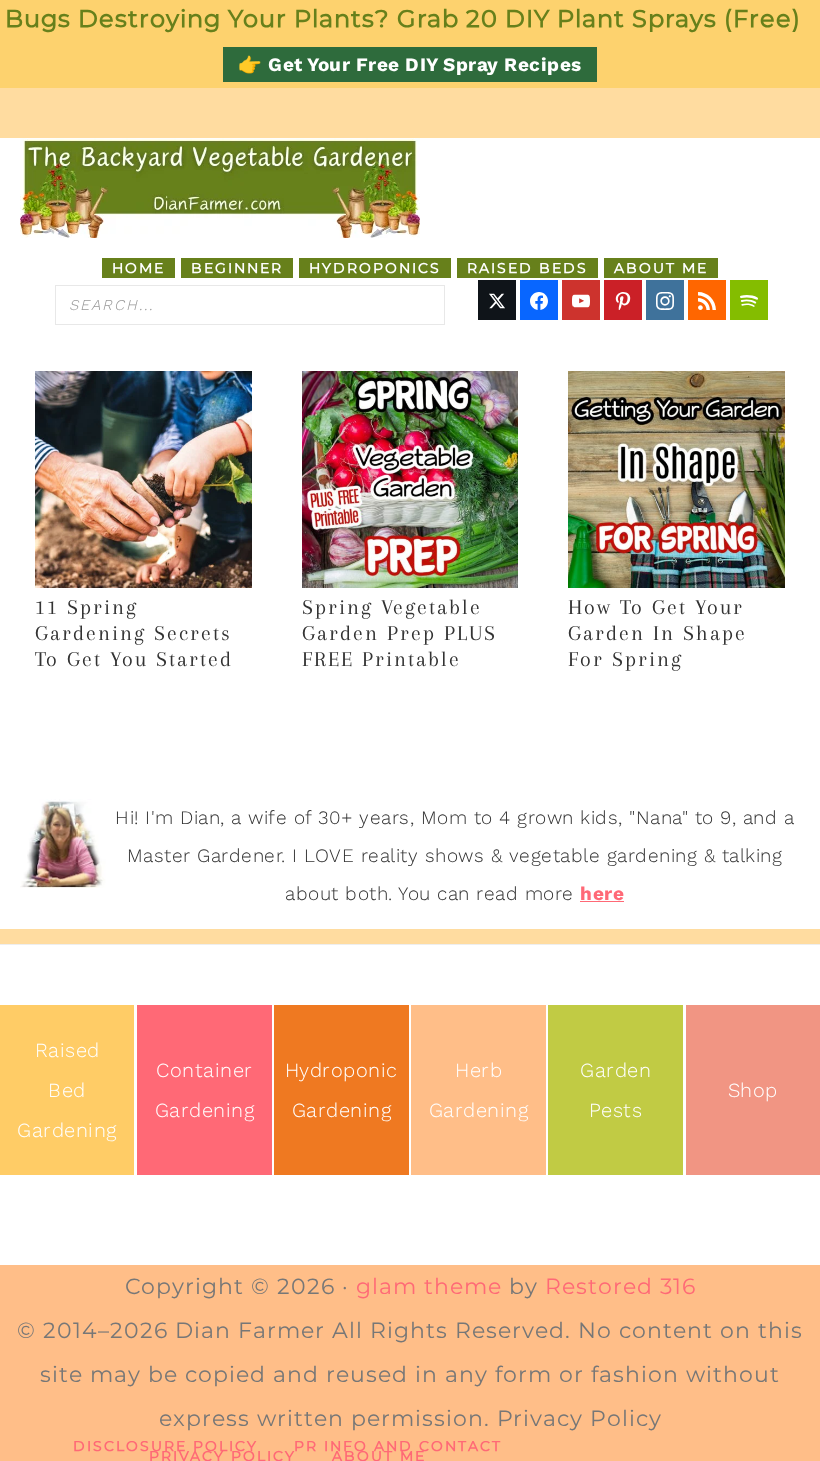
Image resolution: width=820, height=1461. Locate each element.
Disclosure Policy (165, 1446)
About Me (379, 1456)
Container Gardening (205, 1090)
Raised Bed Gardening (67, 1090)
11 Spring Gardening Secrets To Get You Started (134, 633)
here (602, 893)
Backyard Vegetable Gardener (220, 188)
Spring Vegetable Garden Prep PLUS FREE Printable (399, 633)
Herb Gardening (479, 1090)
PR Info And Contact (398, 1446)
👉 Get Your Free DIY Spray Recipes (410, 64)
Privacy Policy (222, 1456)
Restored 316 (620, 1286)
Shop (753, 1090)
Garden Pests (615, 1090)
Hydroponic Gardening (341, 1090)
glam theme (429, 1286)
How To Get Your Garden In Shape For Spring (657, 633)
